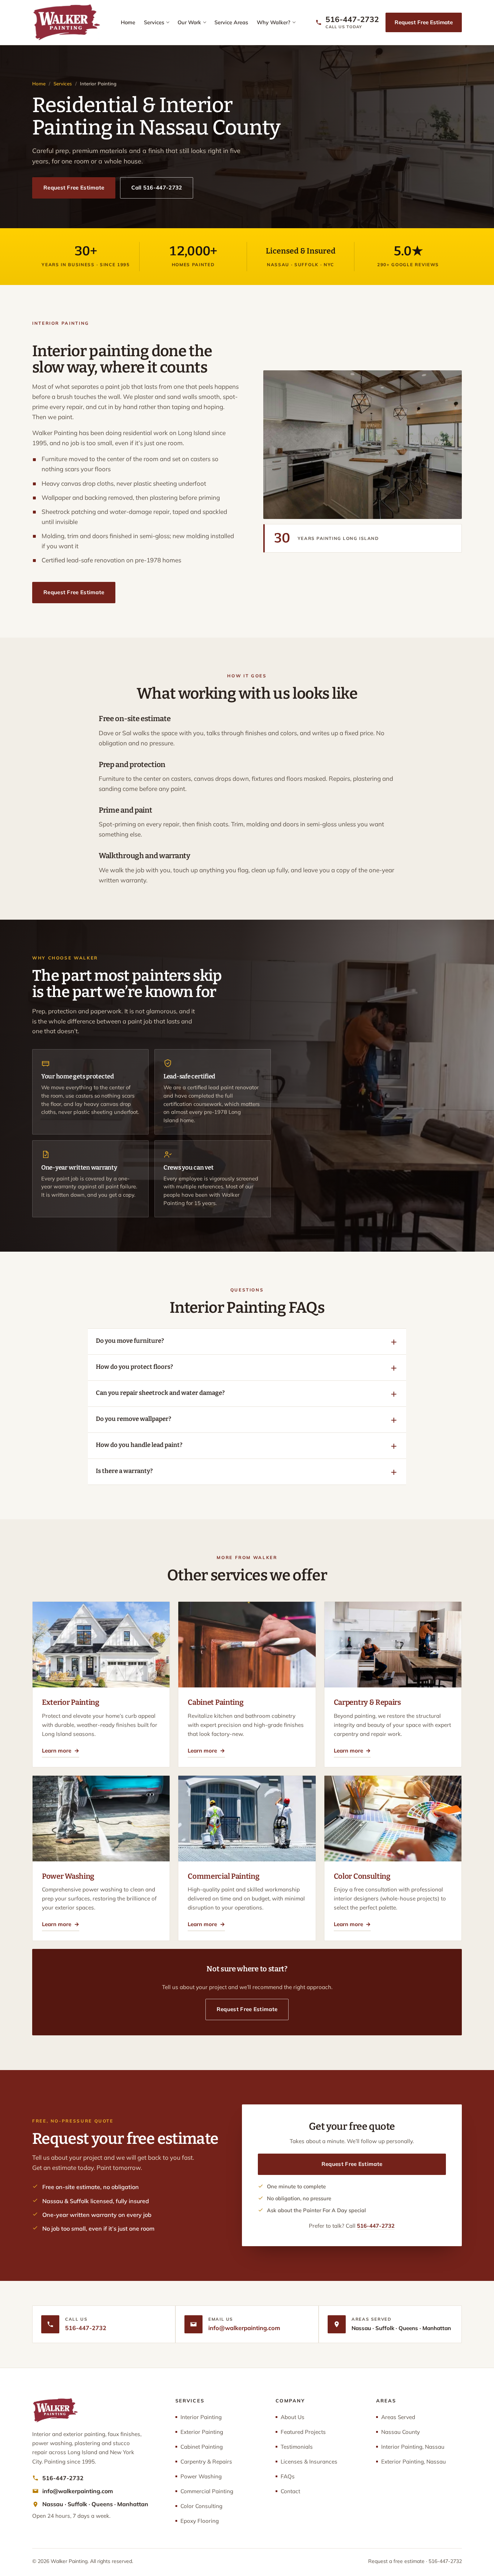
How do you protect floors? (134, 1367)
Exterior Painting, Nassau (414, 2462)
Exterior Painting (202, 2432)
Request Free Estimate (424, 22)
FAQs (288, 2476)
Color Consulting (201, 2506)
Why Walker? (274, 22)
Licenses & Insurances (309, 2462)
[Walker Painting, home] (66, 22)
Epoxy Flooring (200, 2521)
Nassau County (401, 2432)
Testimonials (297, 2447)
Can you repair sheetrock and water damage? (160, 1393)
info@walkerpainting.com (244, 2328)
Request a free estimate (396, 2561)
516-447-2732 (376, 2226)
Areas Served (398, 2417)
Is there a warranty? (124, 1471)
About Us (293, 2417)
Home (128, 22)
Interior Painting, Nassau (413, 2447)
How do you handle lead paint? (139, 1445)
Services (154, 22)
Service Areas (231, 22)
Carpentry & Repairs (206, 2462)
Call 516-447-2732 (157, 188)
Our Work (189, 22)
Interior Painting (201, 2417)
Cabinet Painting (202, 2447)
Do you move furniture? (130, 1341)
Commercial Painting (207, 2491)
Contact (290, 2491)
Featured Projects (303, 2432)
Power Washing (201, 2476)
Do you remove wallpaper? (133, 1419)
